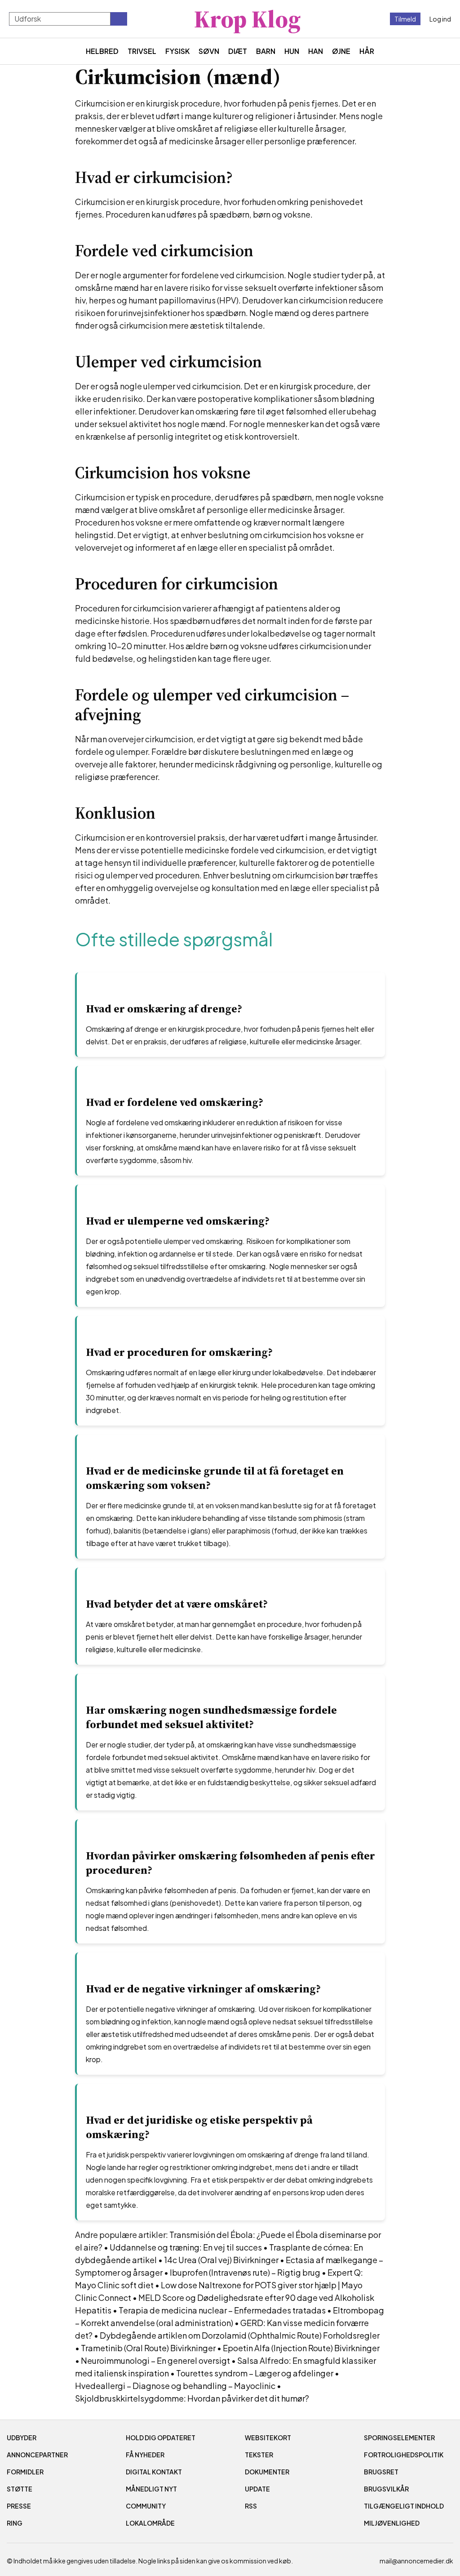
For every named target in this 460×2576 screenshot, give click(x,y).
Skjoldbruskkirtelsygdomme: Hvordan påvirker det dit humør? (192, 2398)
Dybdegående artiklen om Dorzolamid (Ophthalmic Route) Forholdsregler (240, 2335)
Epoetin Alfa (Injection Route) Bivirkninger (301, 2348)
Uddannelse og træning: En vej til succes (186, 2247)
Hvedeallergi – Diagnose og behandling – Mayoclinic (175, 2386)
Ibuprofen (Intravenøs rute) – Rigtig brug (245, 2272)
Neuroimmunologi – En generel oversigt (155, 2360)
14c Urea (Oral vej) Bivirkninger (221, 2260)
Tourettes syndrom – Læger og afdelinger (255, 2373)
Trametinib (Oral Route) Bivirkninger (148, 2348)
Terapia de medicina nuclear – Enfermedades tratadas (222, 2310)
